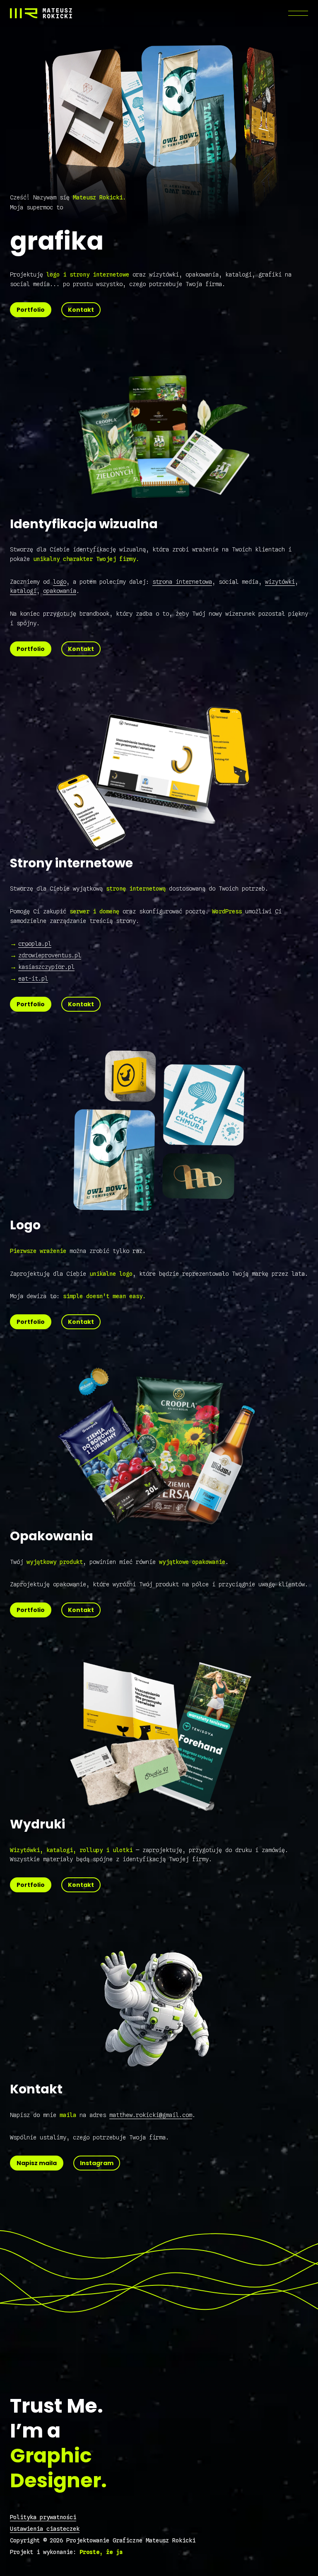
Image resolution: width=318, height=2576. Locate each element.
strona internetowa (182, 582)
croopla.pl (35, 944)
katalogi (23, 591)
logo (60, 582)
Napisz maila (37, 2163)
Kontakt (81, 310)
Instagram (97, 2163)
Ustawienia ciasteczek (45, 2529)
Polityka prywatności (43, 2517)
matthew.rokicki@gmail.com (151, 2115)
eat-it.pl (33, 978)
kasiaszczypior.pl (46, 967)
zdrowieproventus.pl (50, 955)
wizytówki (280, 582)
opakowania (60, 591)
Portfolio (31, 310)
